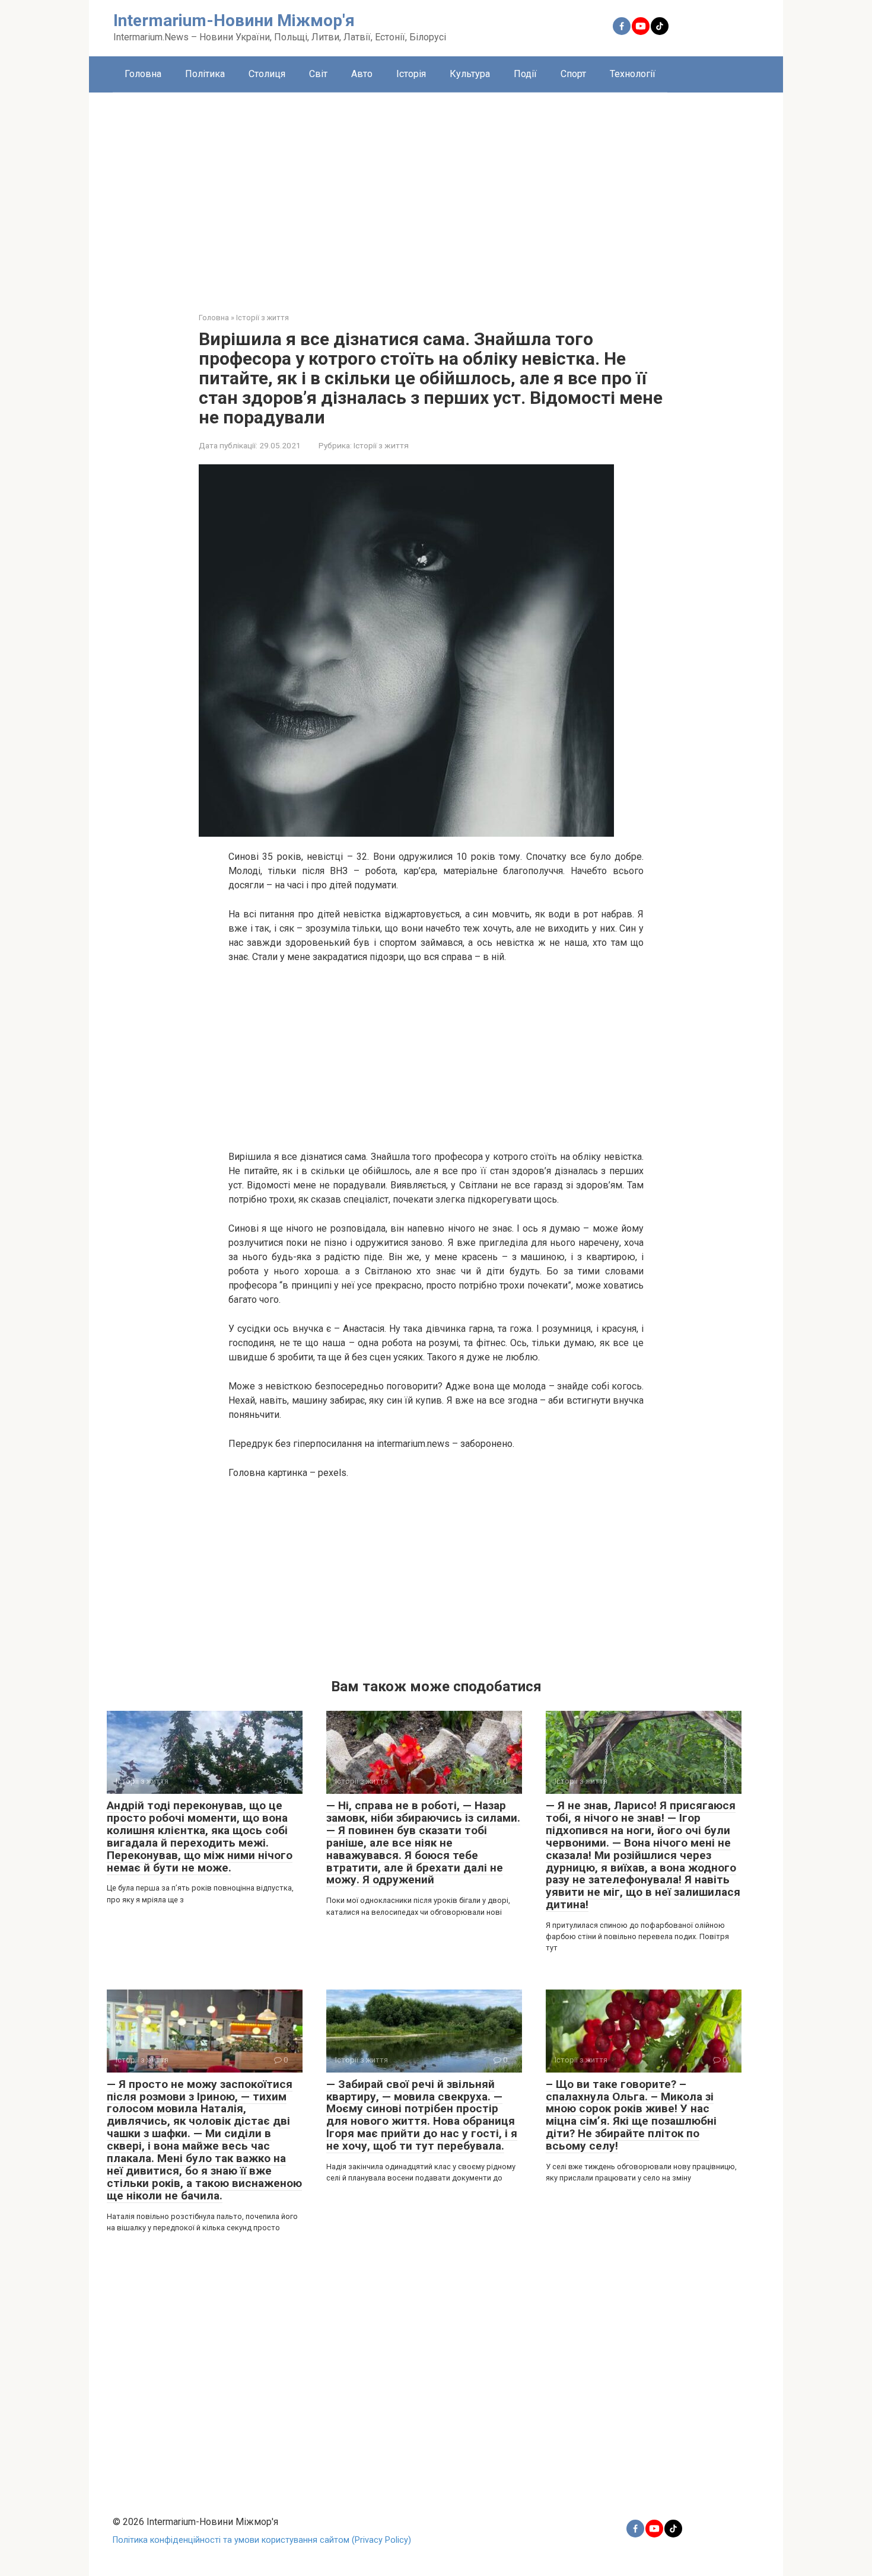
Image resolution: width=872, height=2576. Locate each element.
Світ (318, 74)
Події (525, 74)
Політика (205, 74)
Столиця (267, 74)
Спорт (573, 74)
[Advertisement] (436, 193)
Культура (470, 74)
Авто (362, 74)
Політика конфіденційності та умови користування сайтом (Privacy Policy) (262, 2540)
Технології (633, 74)
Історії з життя (381, 445)
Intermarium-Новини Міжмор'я (234, 20)
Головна (143, 74)
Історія (411, 74)
